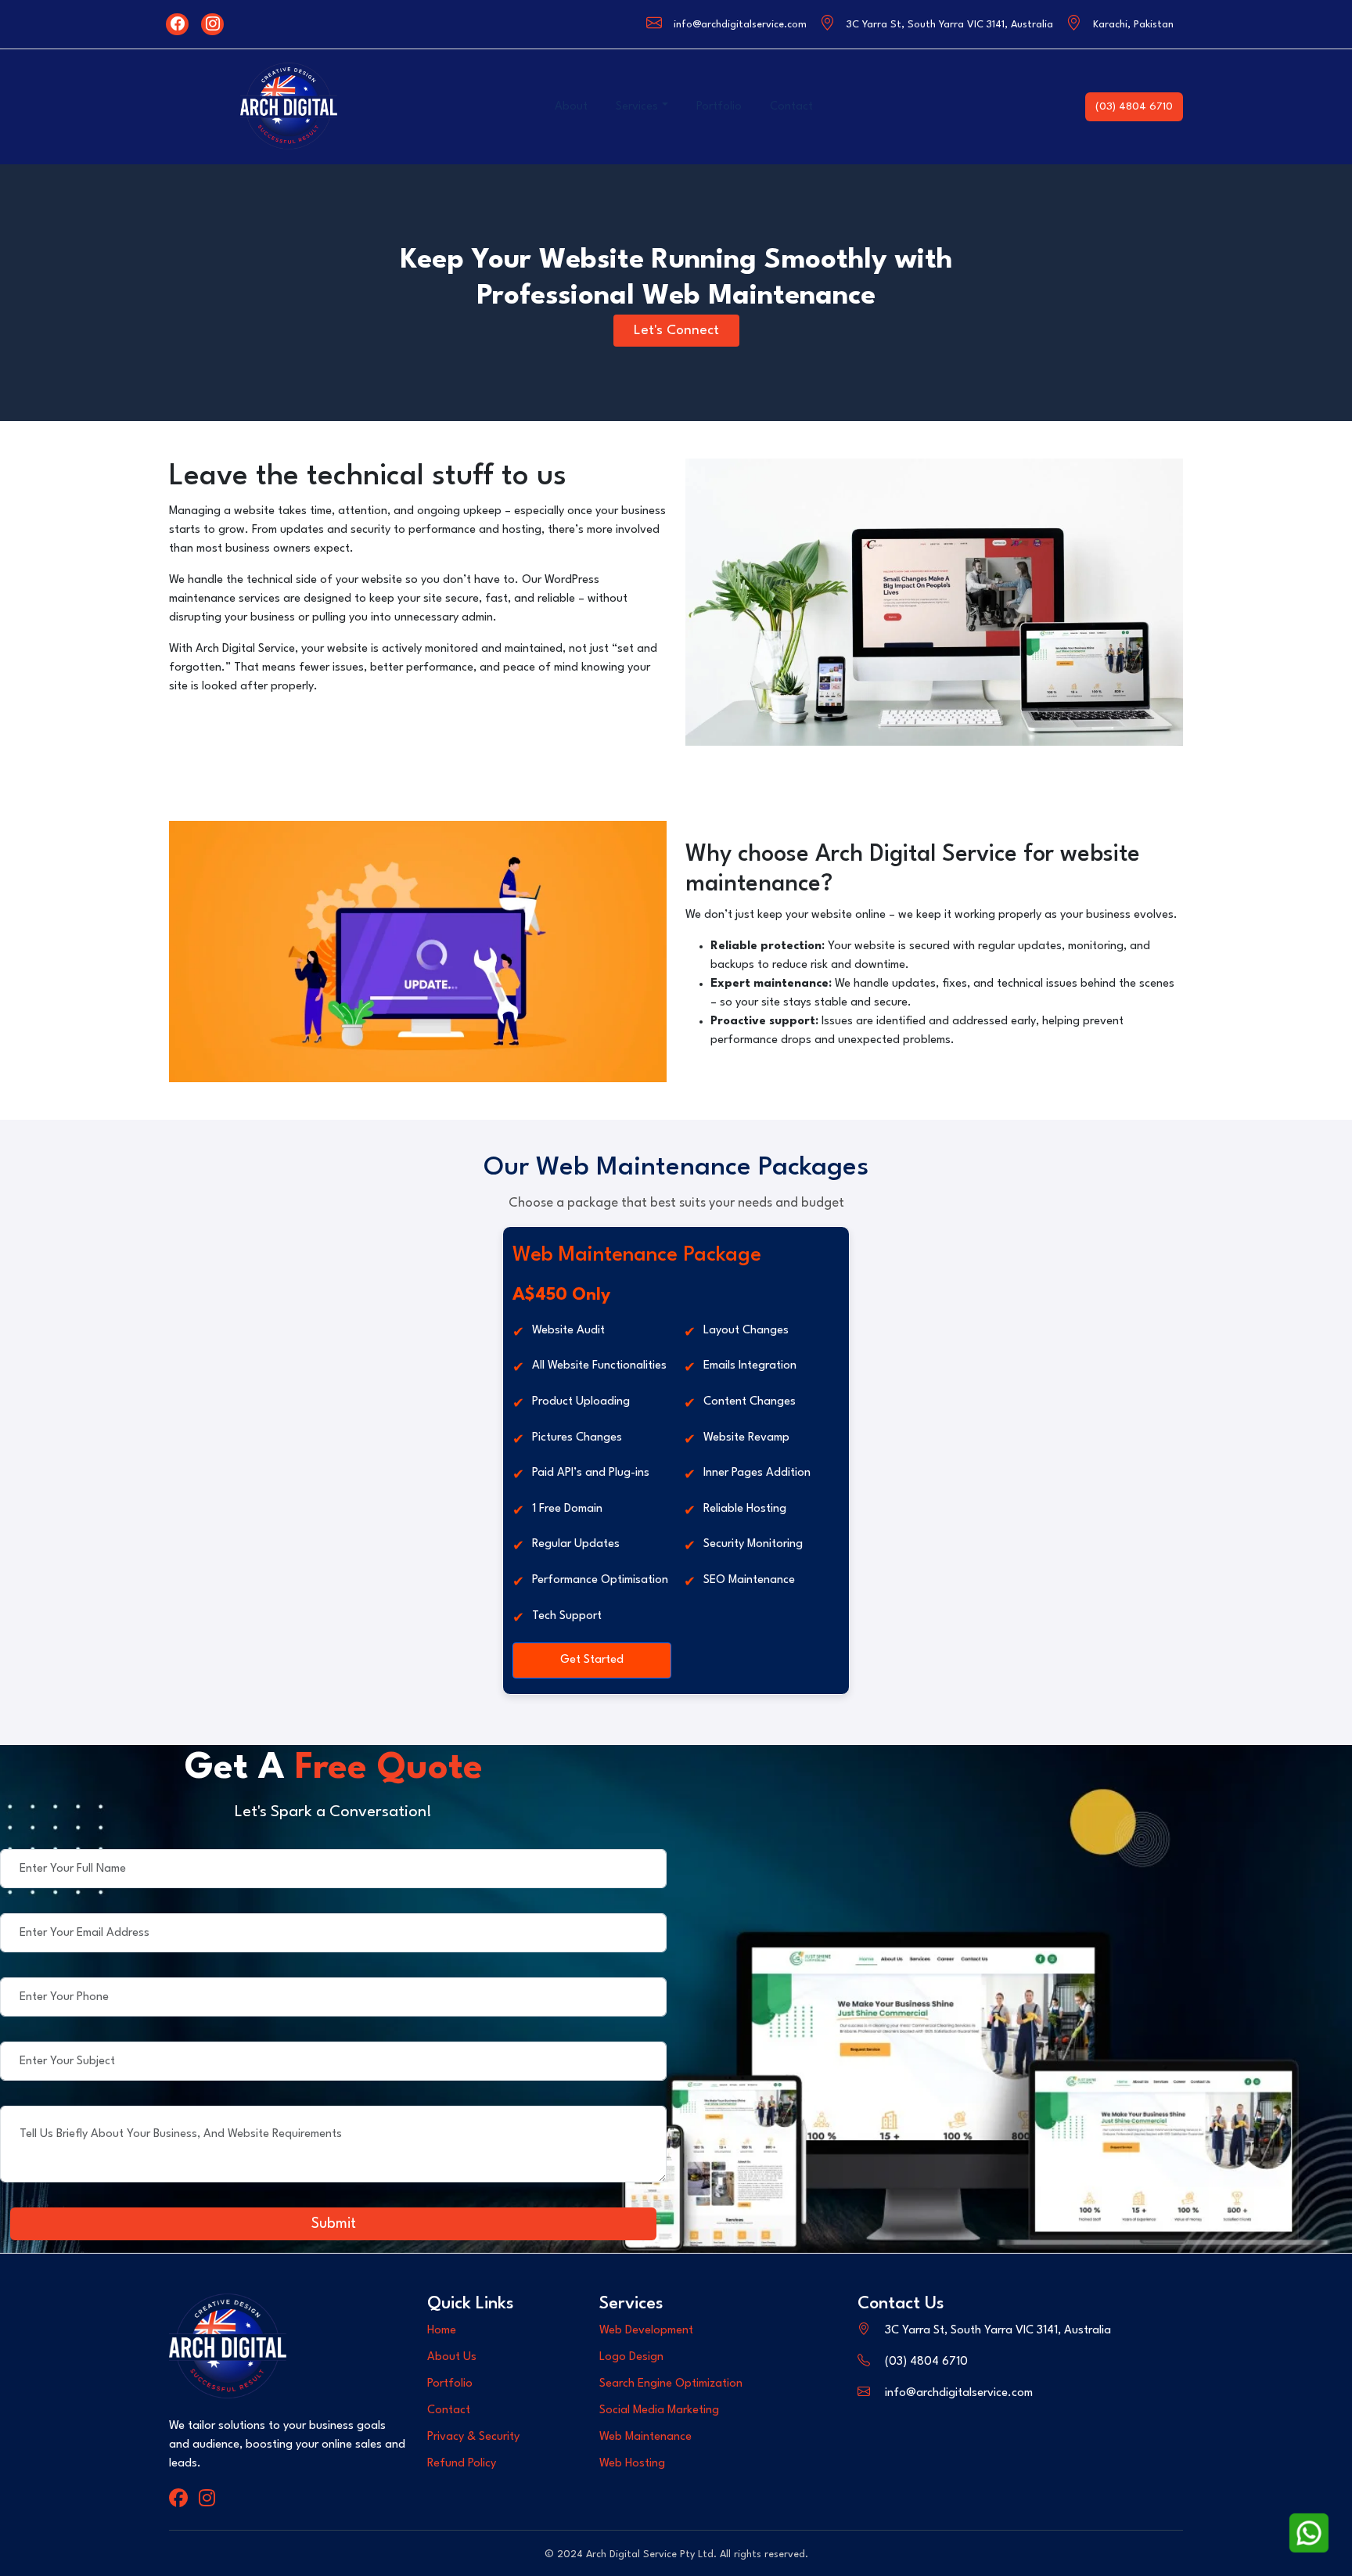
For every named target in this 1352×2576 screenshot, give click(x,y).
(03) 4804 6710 (1134, 106)
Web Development (646, 2331)
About (571, 107)
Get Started (592, 1660)
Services (637, 107)
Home (442, 2331)
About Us (452, 2357)
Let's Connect (676, 331)
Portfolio (719, 107)
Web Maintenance (645, 2437)
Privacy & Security (473, 2437)
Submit (334, 2224)
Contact (791, 107)
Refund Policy (462, 2464)
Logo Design (631, 2357)
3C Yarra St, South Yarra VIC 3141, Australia (950, 25)
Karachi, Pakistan (1133, 25)
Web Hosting (632, 2464)
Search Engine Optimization (671, 2384)
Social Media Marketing (659, 2411)
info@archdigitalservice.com (740, 25)
